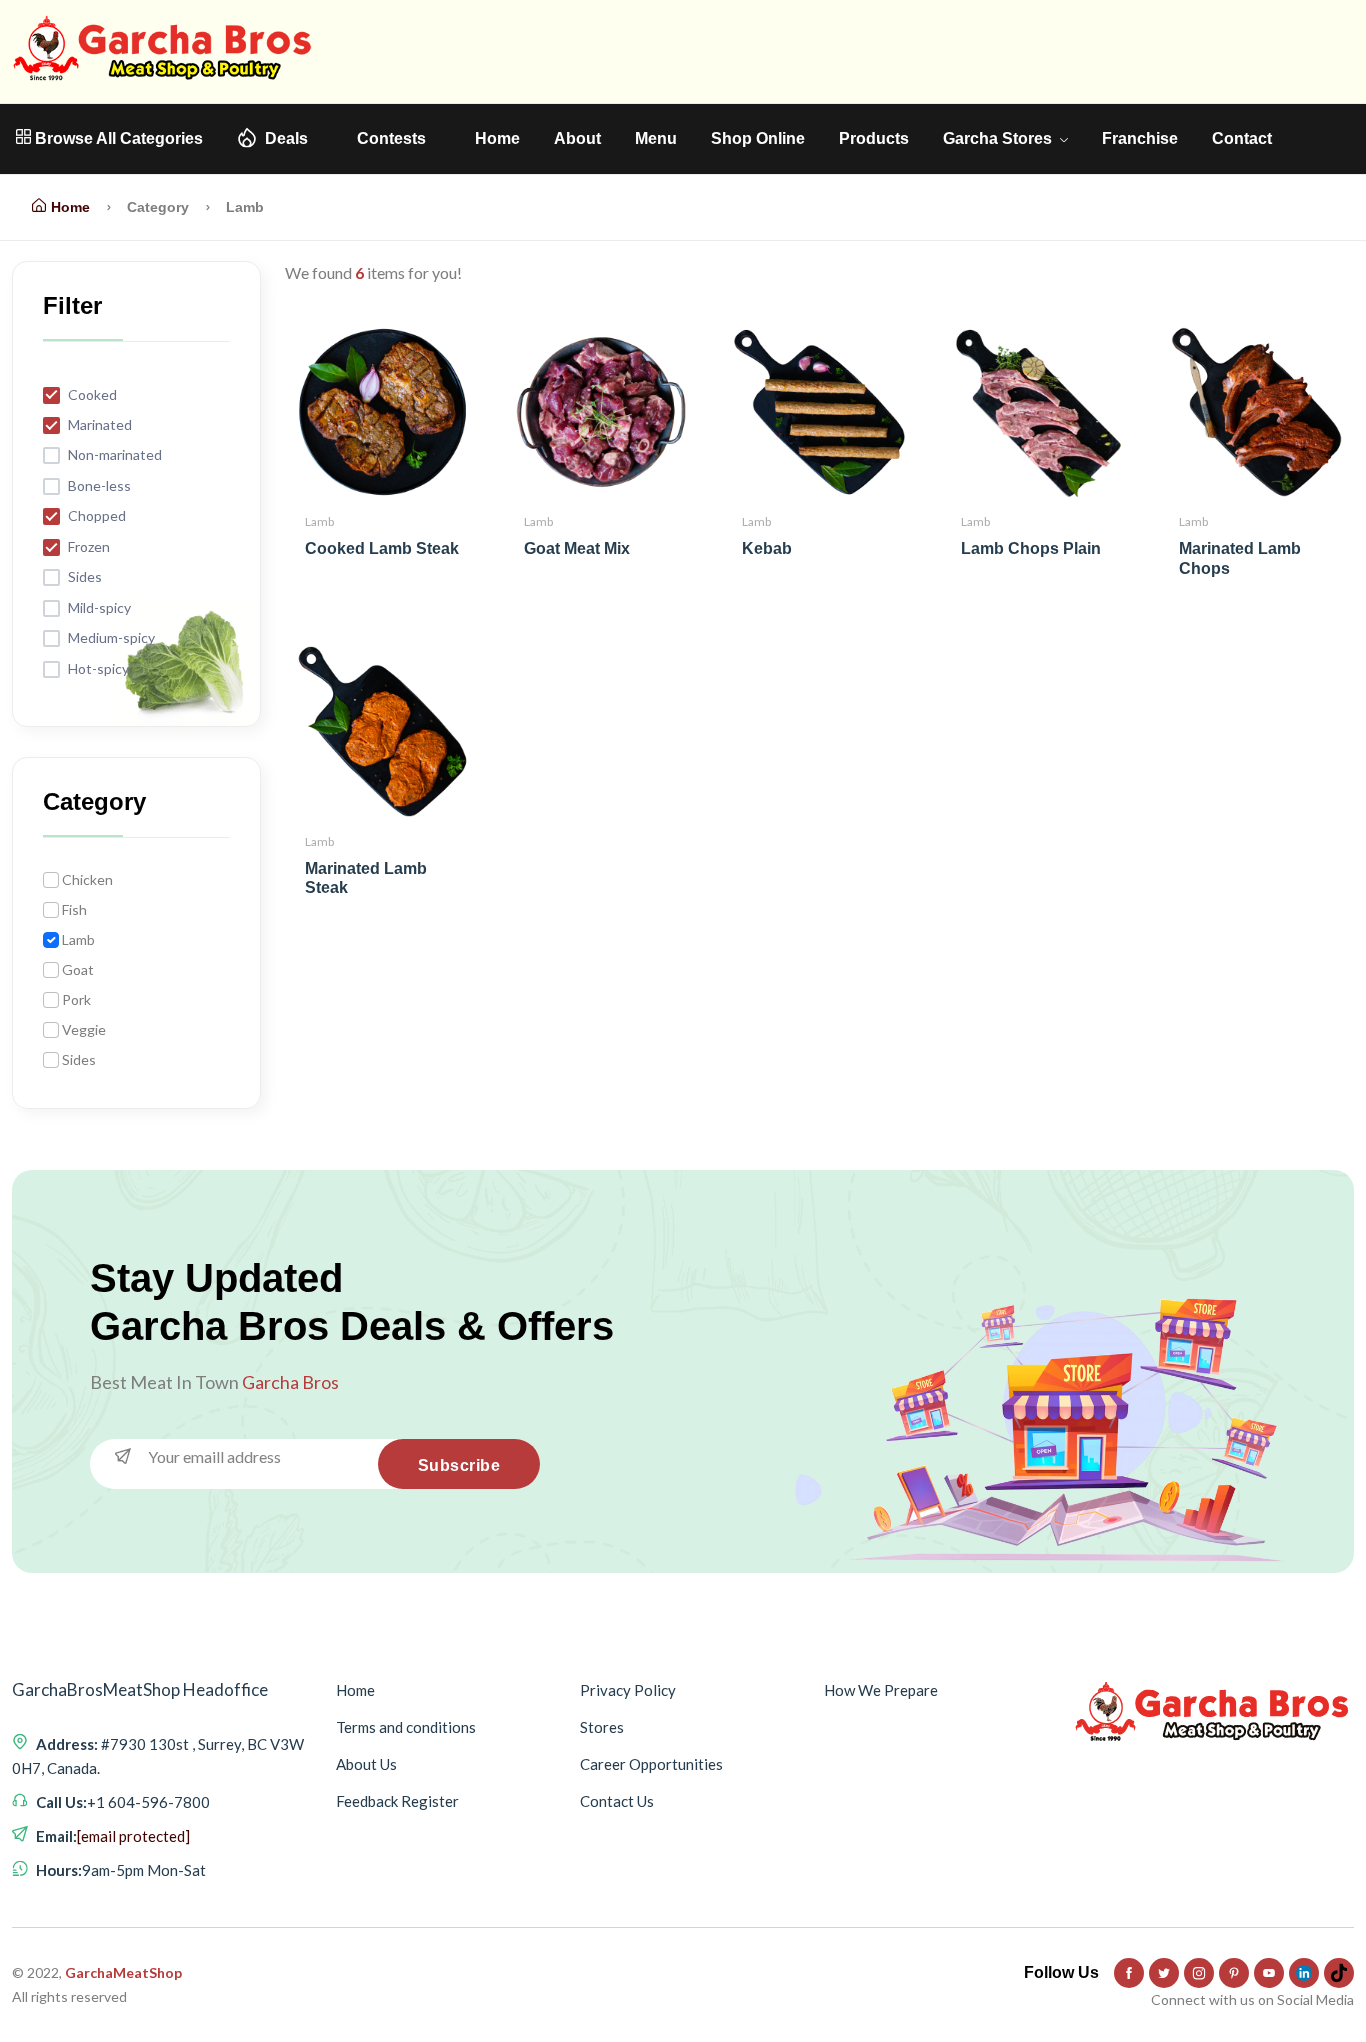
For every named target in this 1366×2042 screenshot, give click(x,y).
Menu (656, 138)
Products (874, 138)
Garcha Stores (999, 138)
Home (497, 138)
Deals (286, 138)
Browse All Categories (117, 138)
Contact (1242, 138)
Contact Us (617, 1801)
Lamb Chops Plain (1031, 548)
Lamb (319, 521)
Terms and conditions (406, 1727)
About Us (366, 1764)
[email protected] (133, 1836)
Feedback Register (397, 1801)
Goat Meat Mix (577, 548)
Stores (602, 1727)
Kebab (767, 548)
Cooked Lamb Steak (382, 548)
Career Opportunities (651, 1764)
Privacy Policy (628, 1690)
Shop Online (758, 138)
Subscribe (459, 1465)
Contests (391, 138)
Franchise (1140, 138)
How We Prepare (881, 1690)
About (577, 138)
